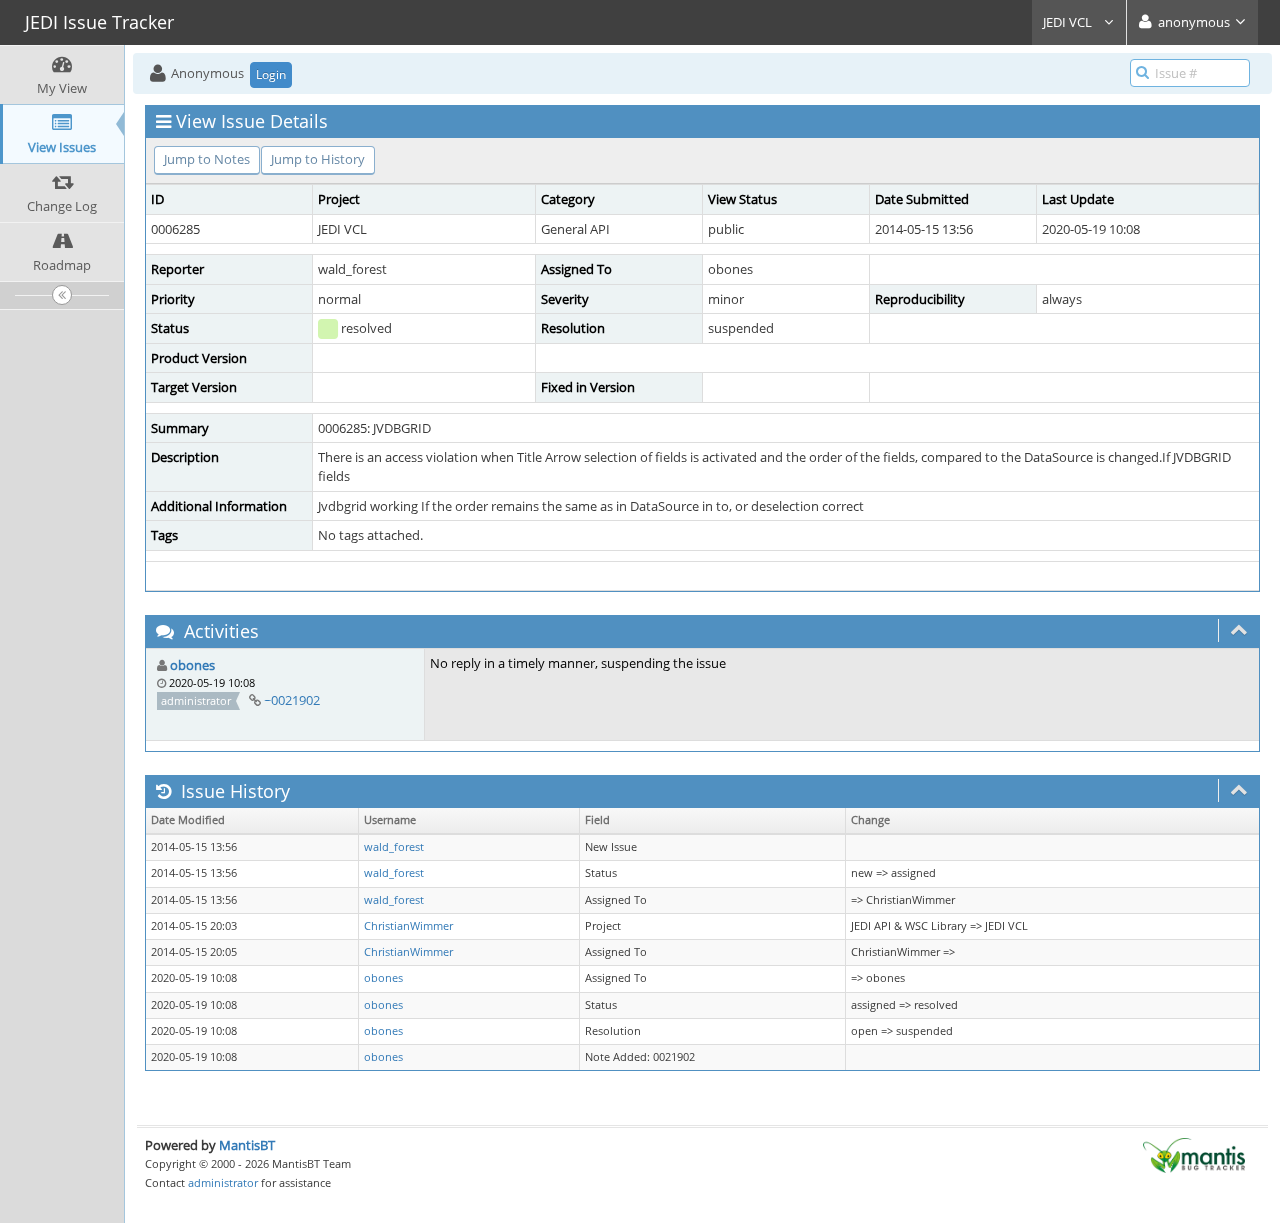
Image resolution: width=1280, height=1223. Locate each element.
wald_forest (394, 847)
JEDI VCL (1069, 22)
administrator (223, 1182)
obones (192, 665)
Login (271, 74)
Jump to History (318, 159)
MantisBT (247, 1145)
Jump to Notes (207, 159)
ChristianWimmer (408, 926)
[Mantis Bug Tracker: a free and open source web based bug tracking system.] (1194, 1154)
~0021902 (292, 700)
